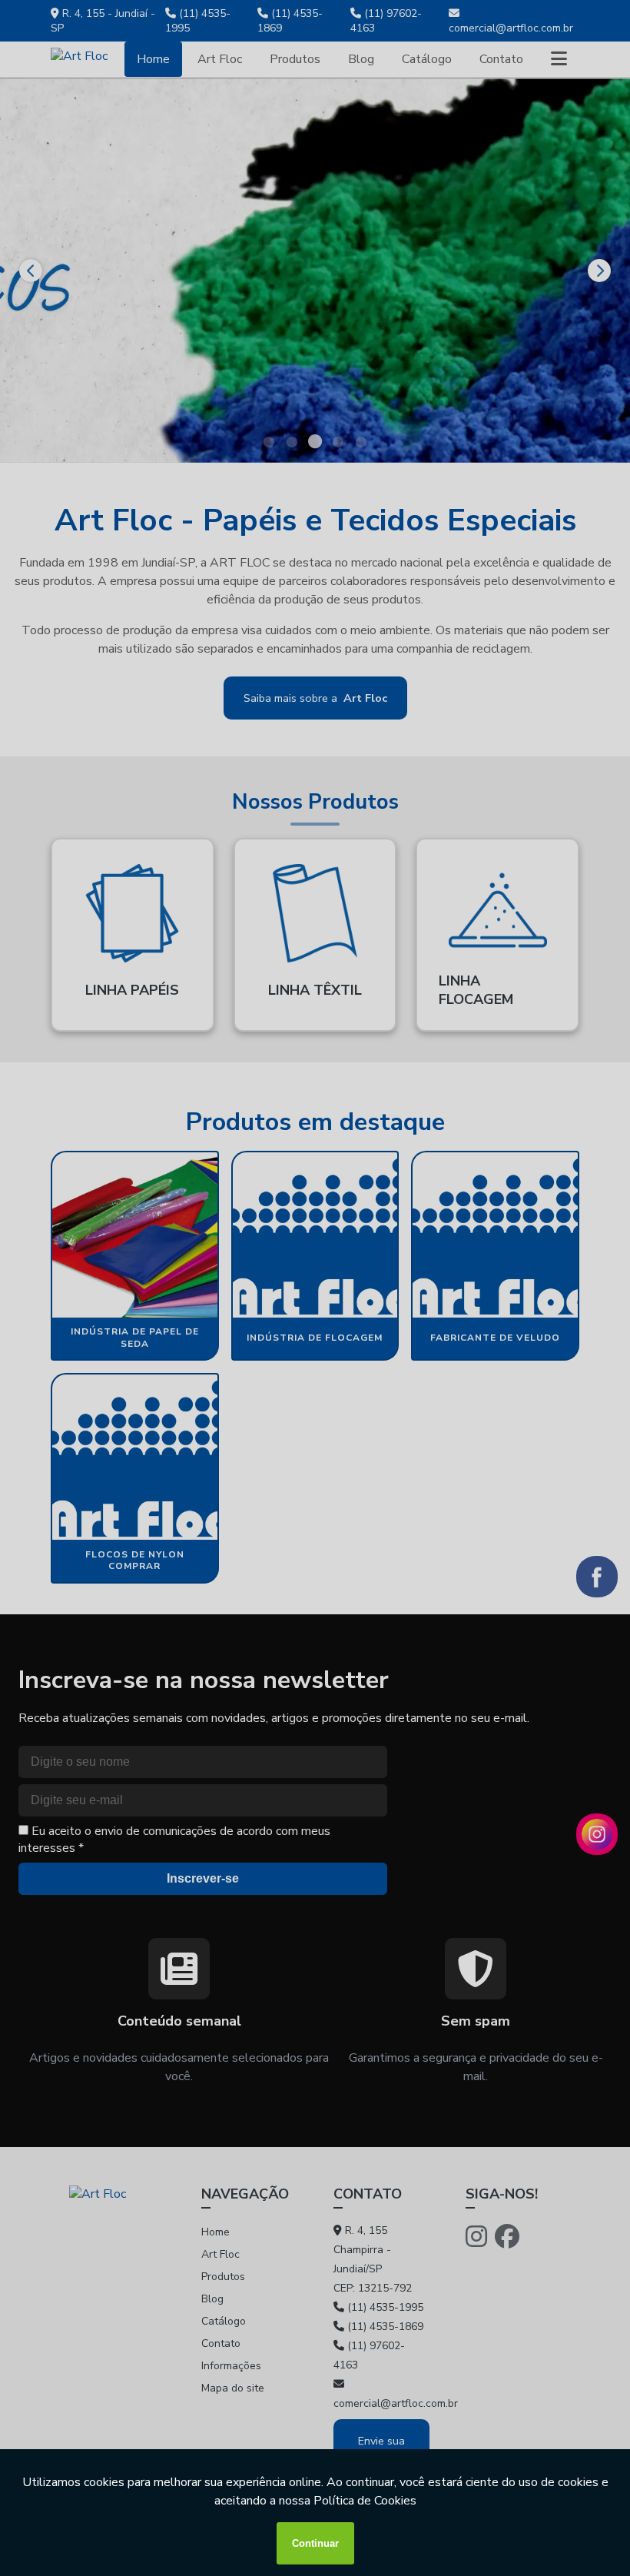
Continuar (315, 2543)
